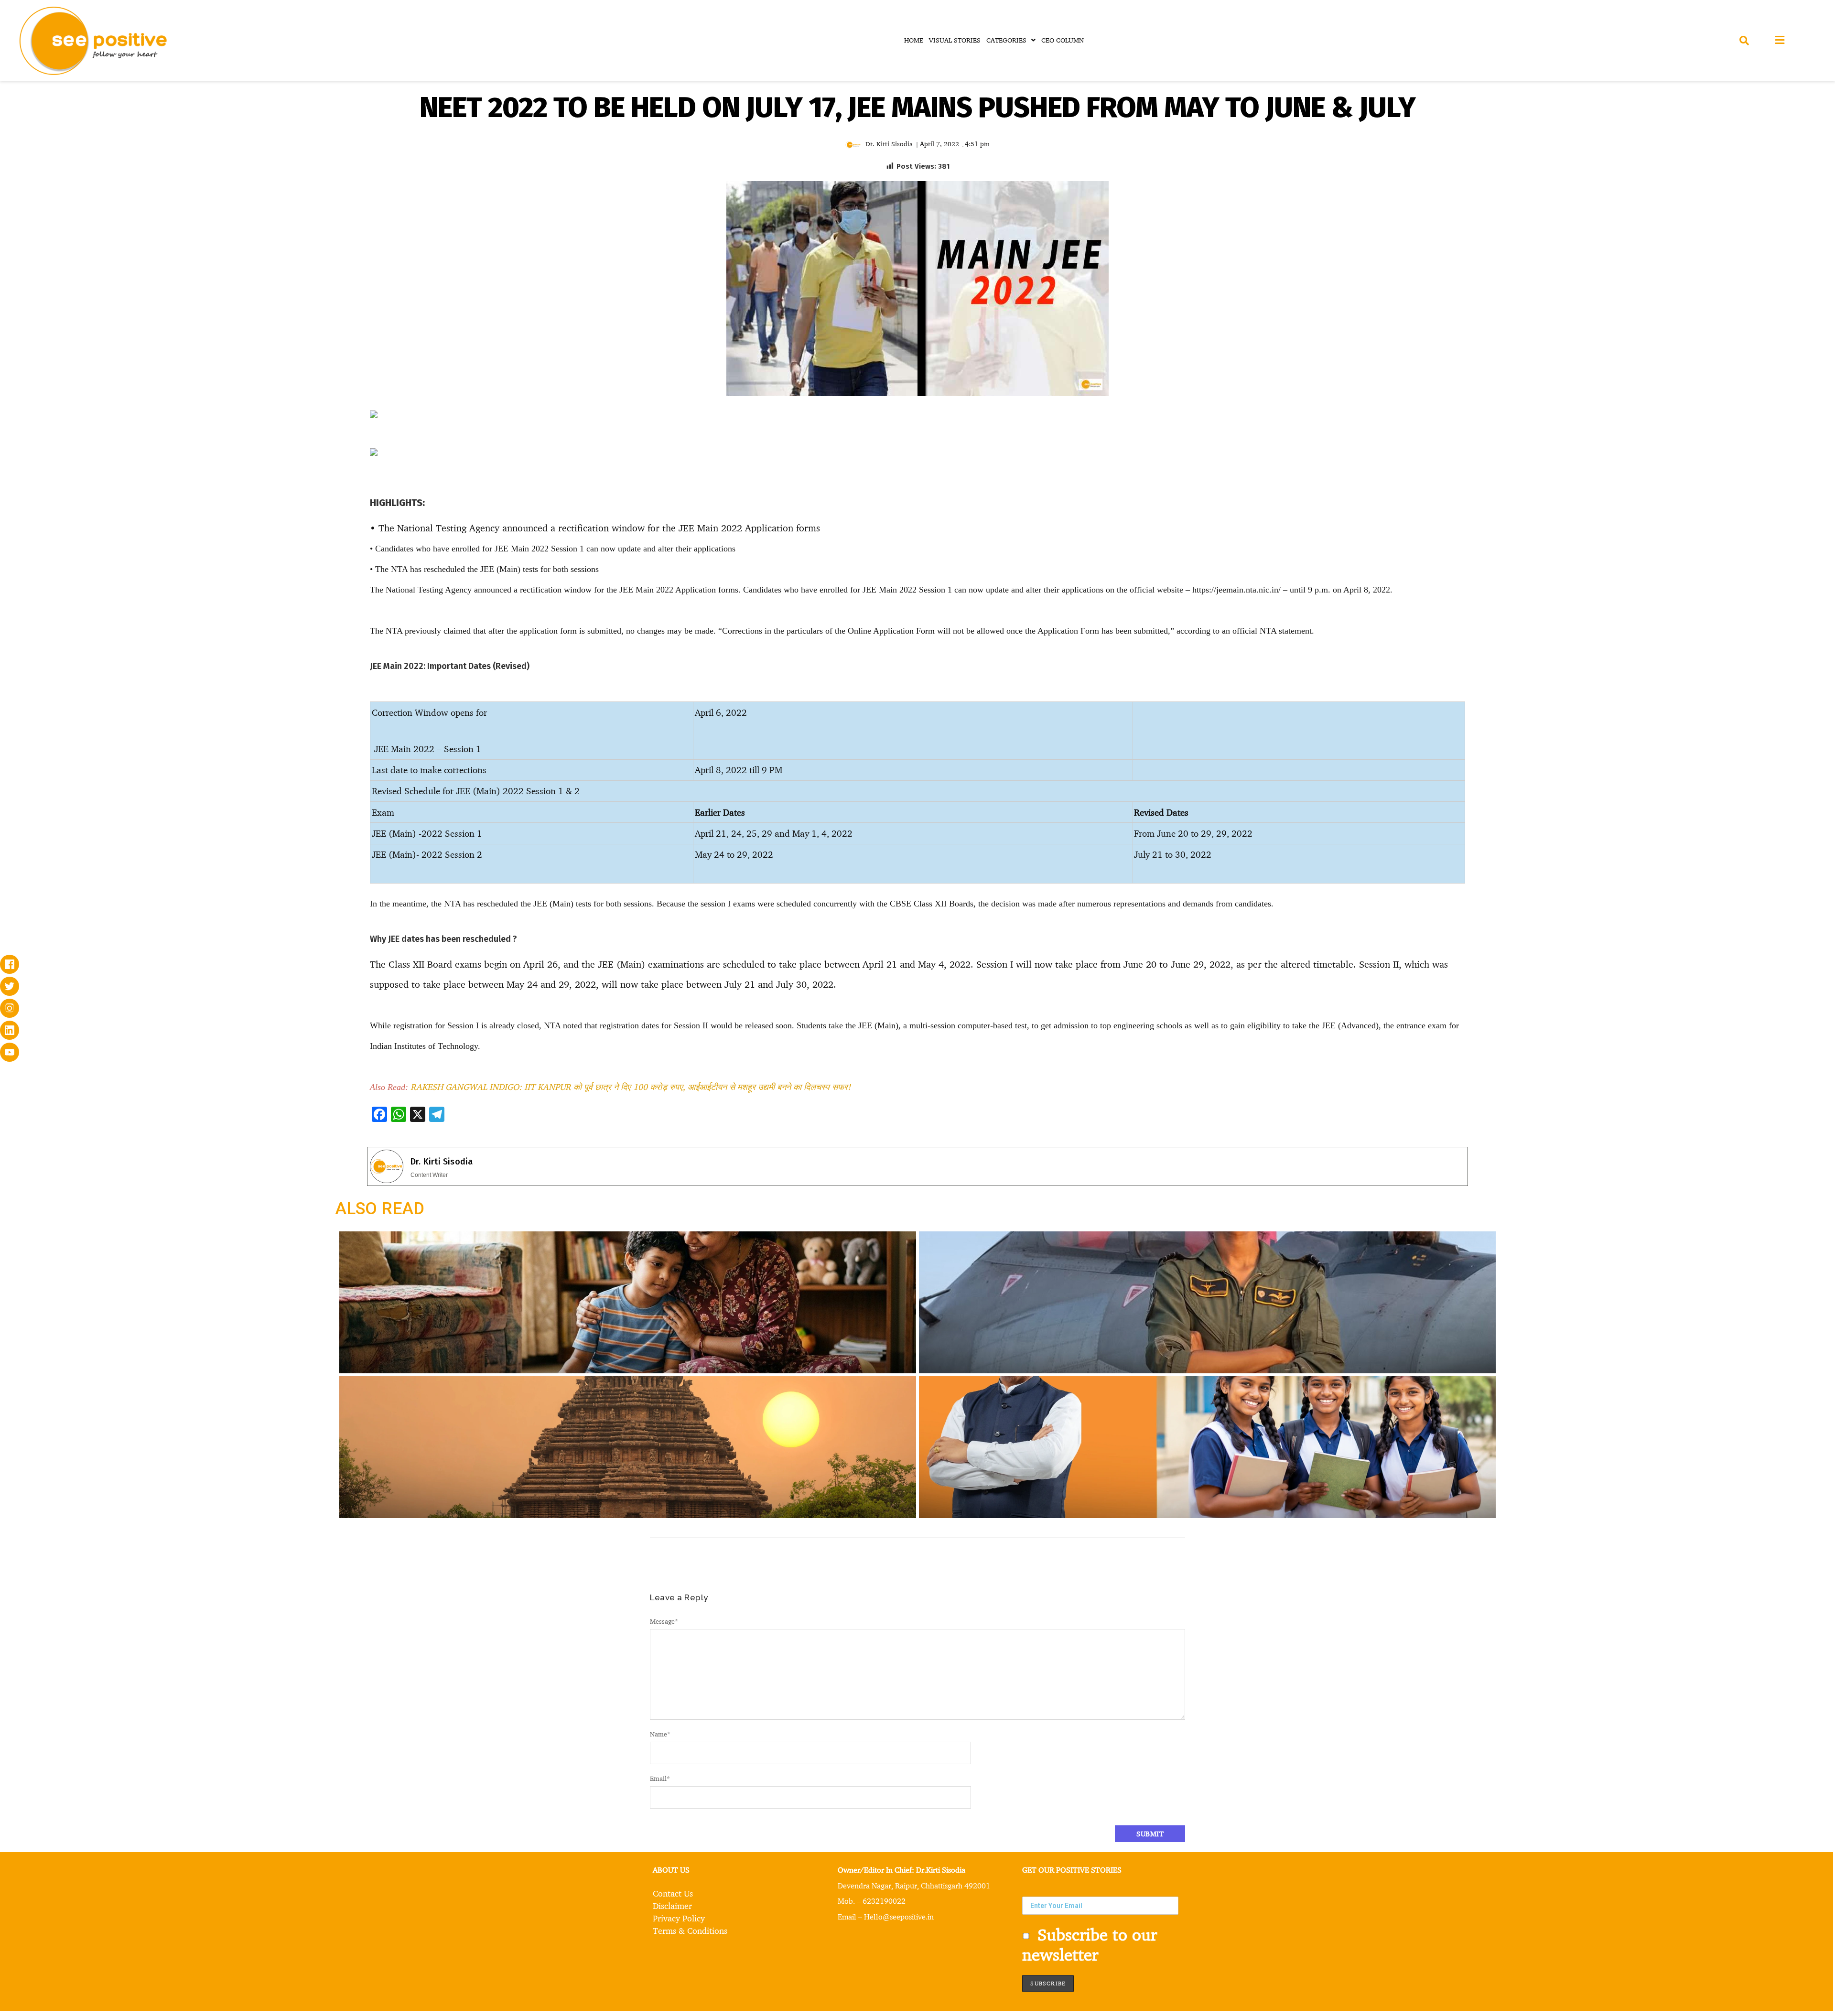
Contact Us (673, 1893)
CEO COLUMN (1063, 40)
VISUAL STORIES (955, 40)
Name (660, 1734)
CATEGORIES (1006, 40)
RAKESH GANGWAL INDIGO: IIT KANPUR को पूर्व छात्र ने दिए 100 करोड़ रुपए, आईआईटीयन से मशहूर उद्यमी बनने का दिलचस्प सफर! (631, 1087)
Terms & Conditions (690, 1930)
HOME (914, 40)
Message (664, 1621)
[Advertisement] (187, 482)
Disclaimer (672, 1906)
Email (660, 1778)
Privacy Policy (679, 1918)
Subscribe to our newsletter (1090, 1944)
